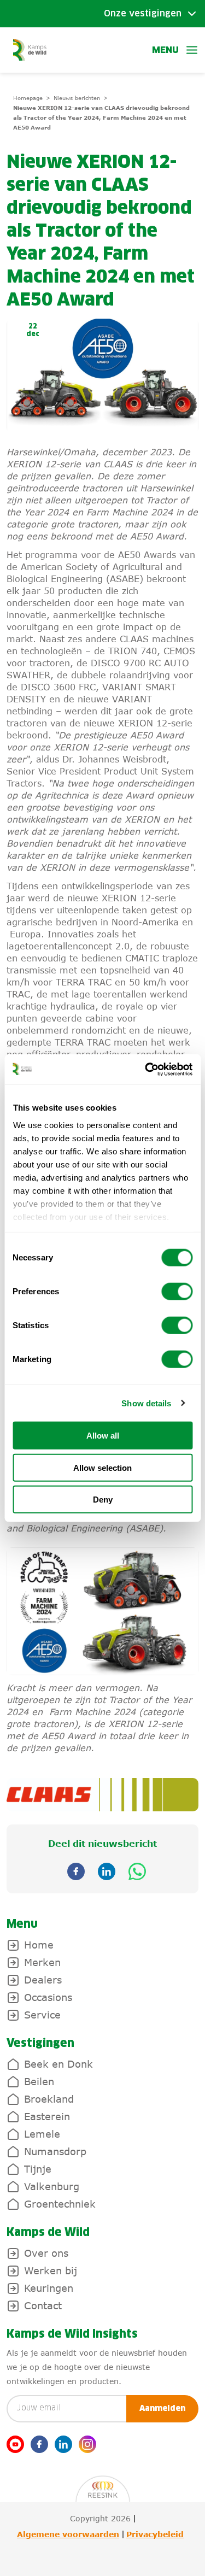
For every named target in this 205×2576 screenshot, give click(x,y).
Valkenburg (52, 2186)
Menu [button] (165, 50)
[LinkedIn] (63, 2444)
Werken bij (51, 2270)
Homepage (28, 98)
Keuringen (49, 2288)
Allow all (103, 1436)
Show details (146, 1403)
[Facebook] (39, 2444)
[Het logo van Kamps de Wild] (30, 49)
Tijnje (38, 2169)
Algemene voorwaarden (68, 2534)
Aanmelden (162, 2409)
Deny (103, 1500)
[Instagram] (87, 2444)
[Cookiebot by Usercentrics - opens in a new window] (146, 1069)
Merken (42, 1962)
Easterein (47, 2116)
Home (39, 1945)
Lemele (42, 2134)
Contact (43, 2305)
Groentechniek (60, 2204)
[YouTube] (15, 2444)
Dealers (43, 1980)
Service (42, 2015)
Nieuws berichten (77, 98)
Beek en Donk (58, 2064)
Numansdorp (55, 2151)
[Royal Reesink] (103, 2483)
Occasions (48, 1997)
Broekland (49, 2099)
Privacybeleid (155, 2534)
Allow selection (102, 1467)
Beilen (39, 2081)
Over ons (46, 2253)
